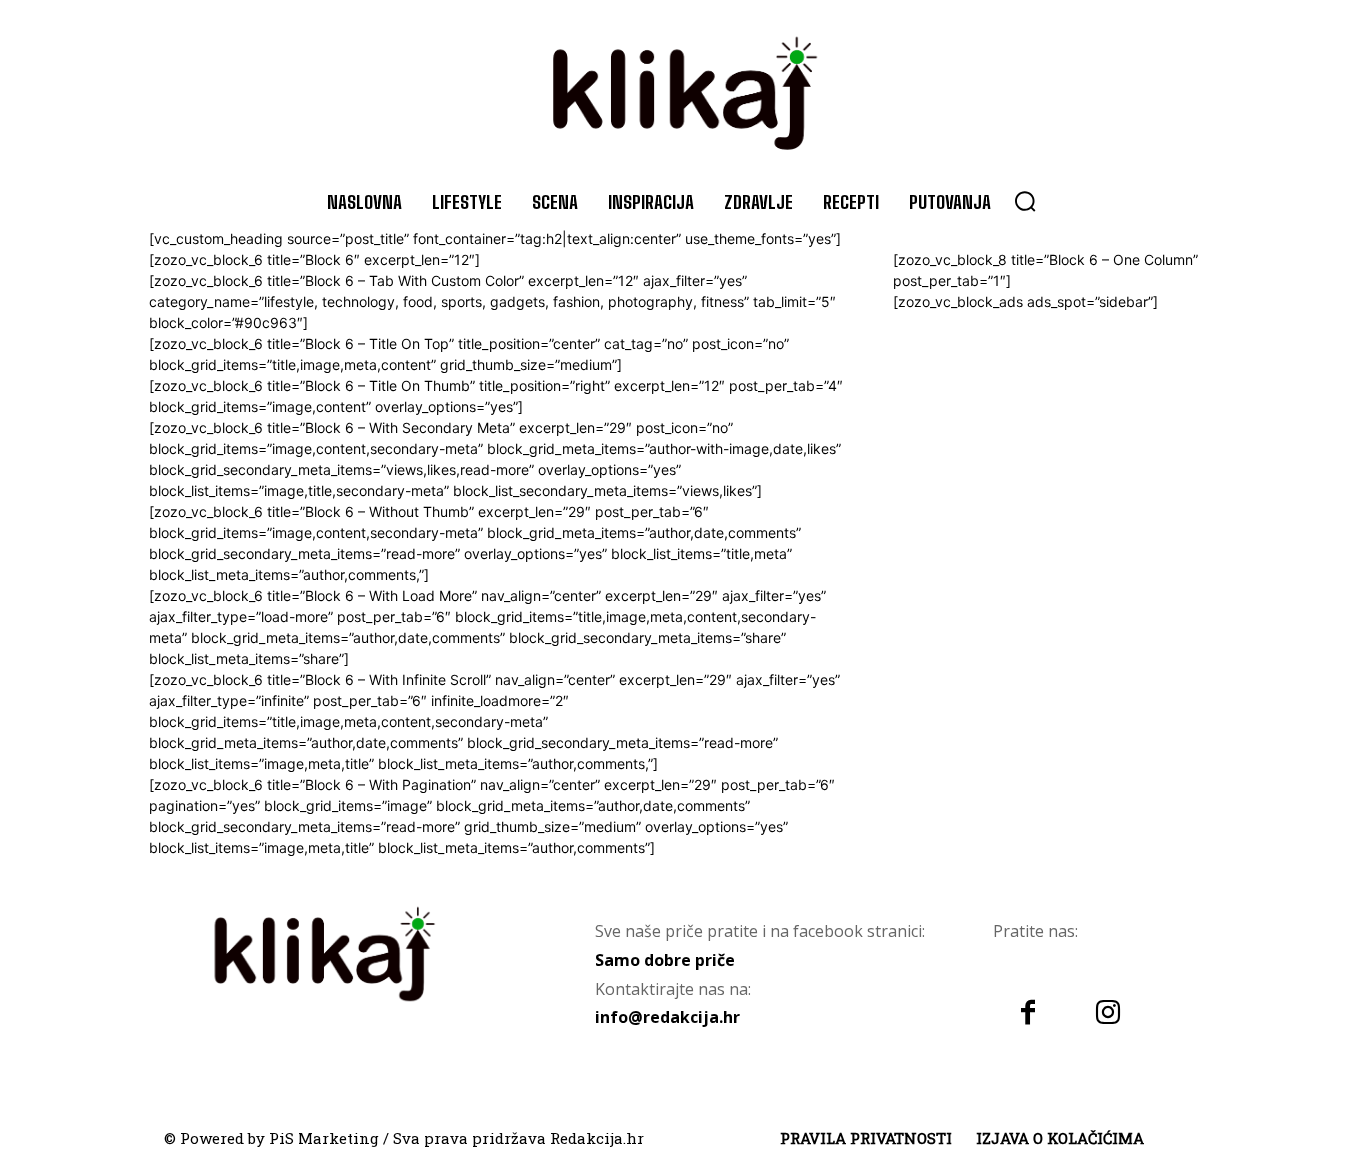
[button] (1025, 201)
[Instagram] (1108, 1014)
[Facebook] (1028, 1014)
